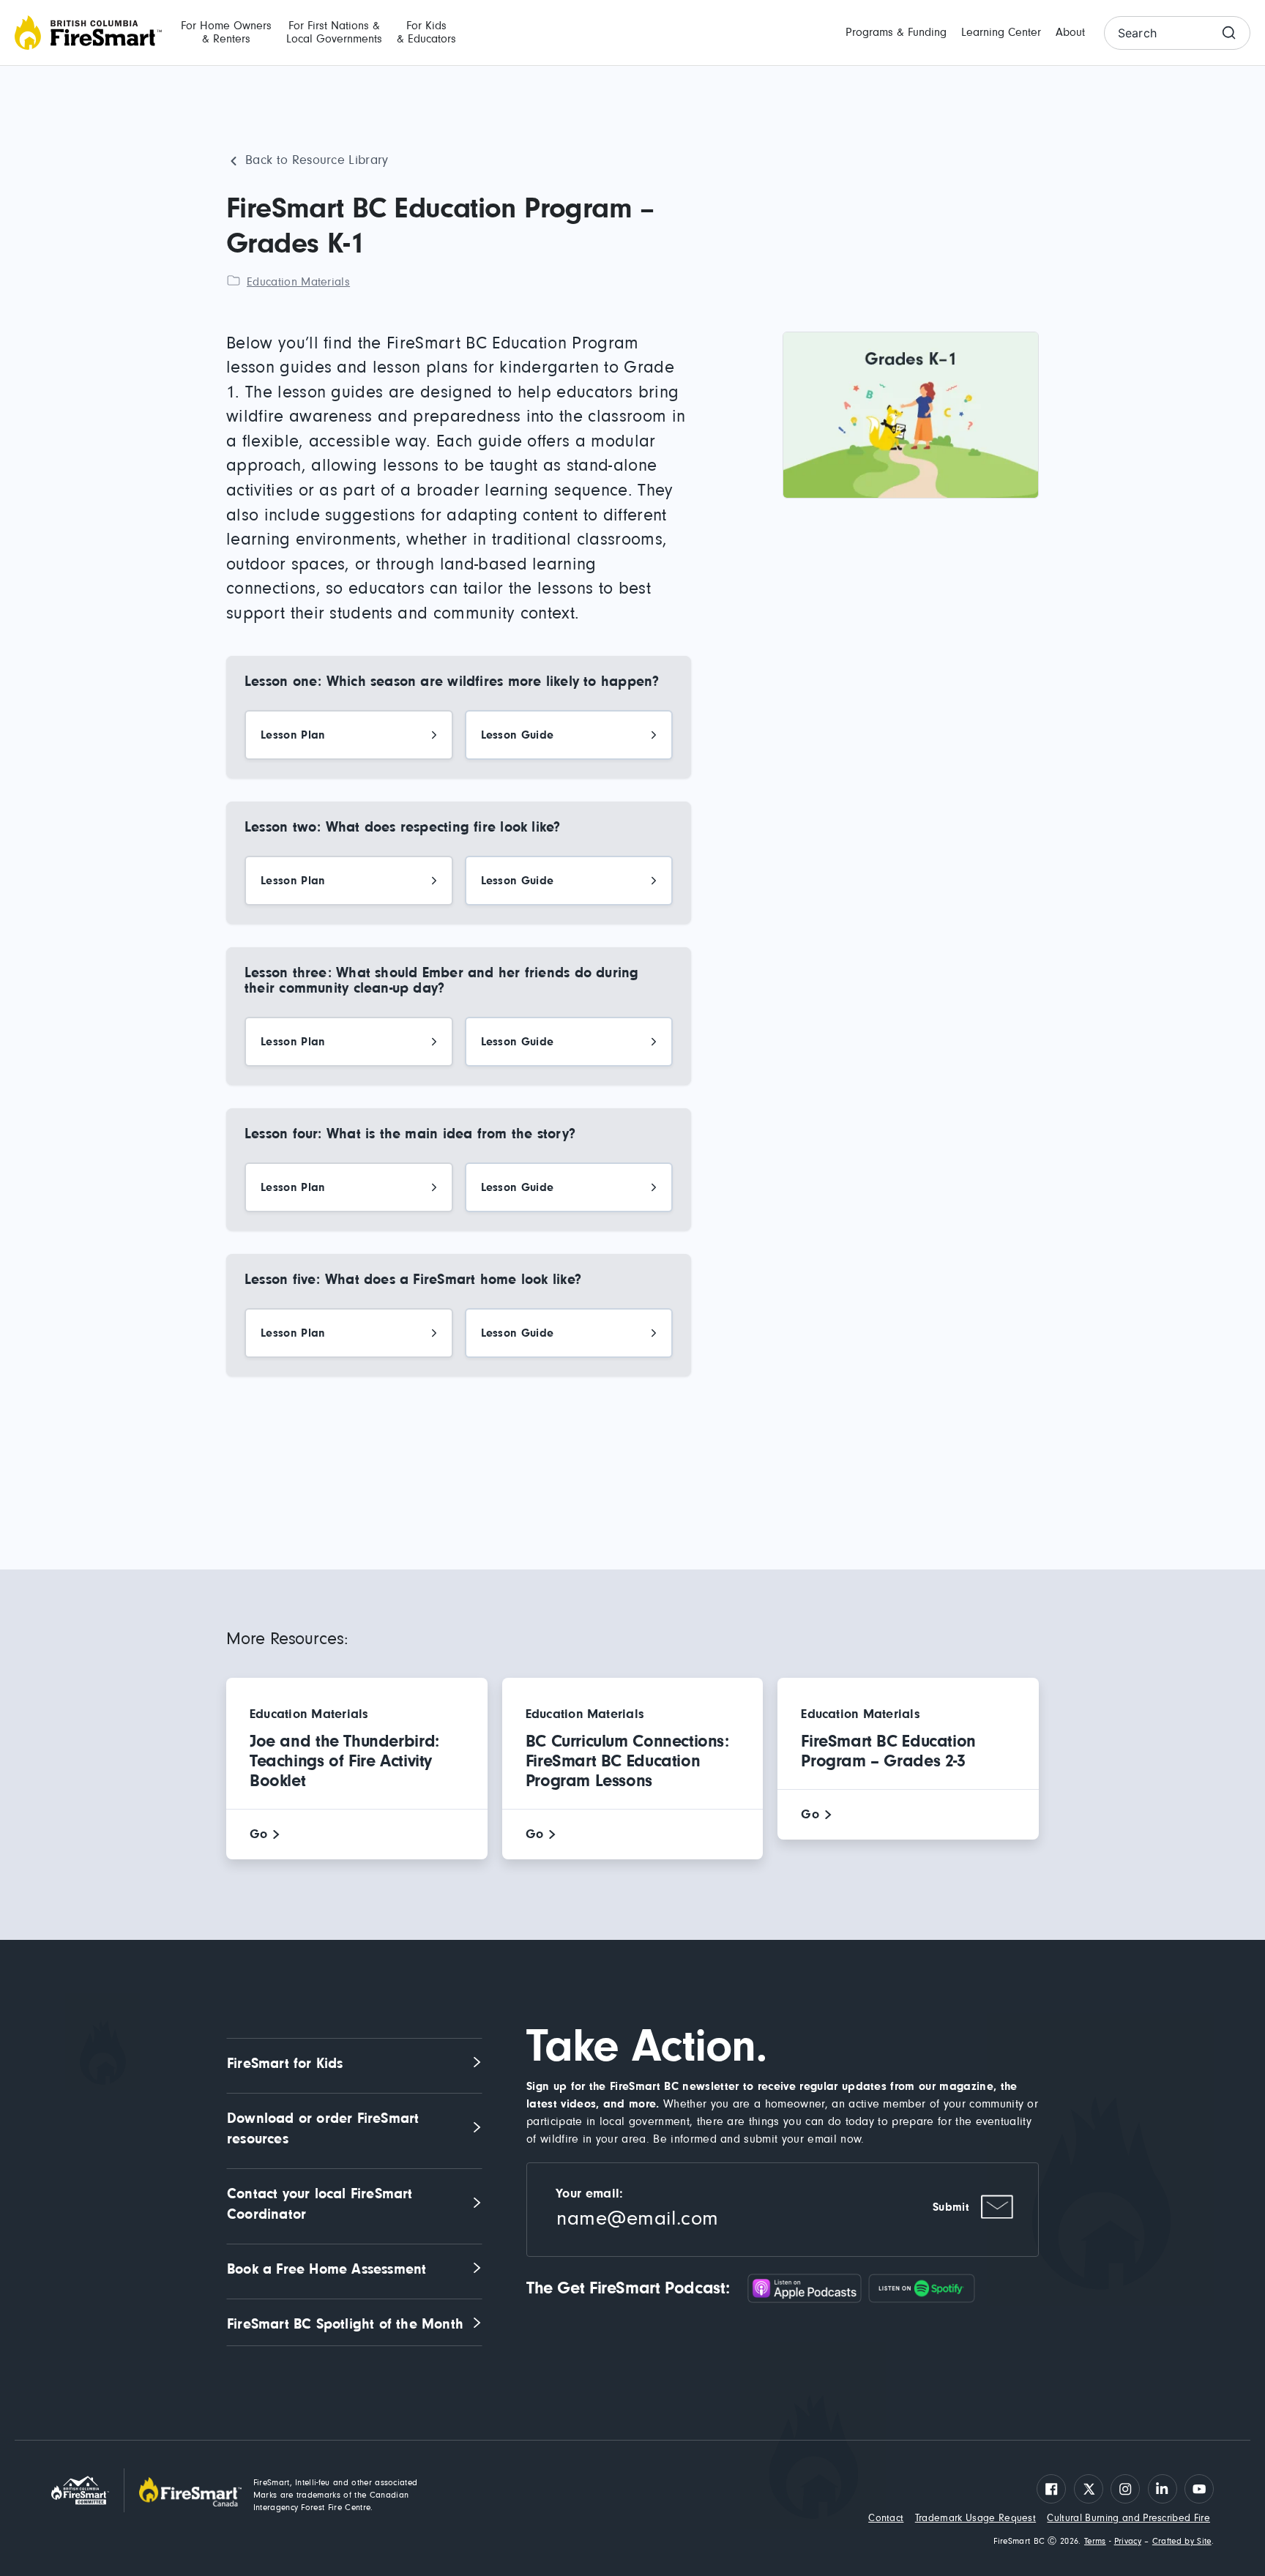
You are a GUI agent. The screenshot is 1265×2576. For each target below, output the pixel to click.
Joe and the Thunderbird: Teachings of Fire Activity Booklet (344, 1761)
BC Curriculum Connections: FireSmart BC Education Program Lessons (627, 1761)
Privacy (1128, 2542)
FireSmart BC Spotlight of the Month (345, 2324)
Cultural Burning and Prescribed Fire (1128, 2518)
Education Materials (298, 282)
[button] (226, 33)
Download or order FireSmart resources (325, 2129)
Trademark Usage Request (975, 2518)
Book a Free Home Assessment (326, 2269)
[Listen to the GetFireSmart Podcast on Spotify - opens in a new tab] (922, 2288)
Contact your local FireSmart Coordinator (322, 2204)
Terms (1095, 2542)
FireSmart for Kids (285, 2064)
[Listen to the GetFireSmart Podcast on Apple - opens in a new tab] (808, 2288)
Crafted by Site (1182, 2542)
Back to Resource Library (317, 160)
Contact (886, 2518)
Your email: (590, 2194)
